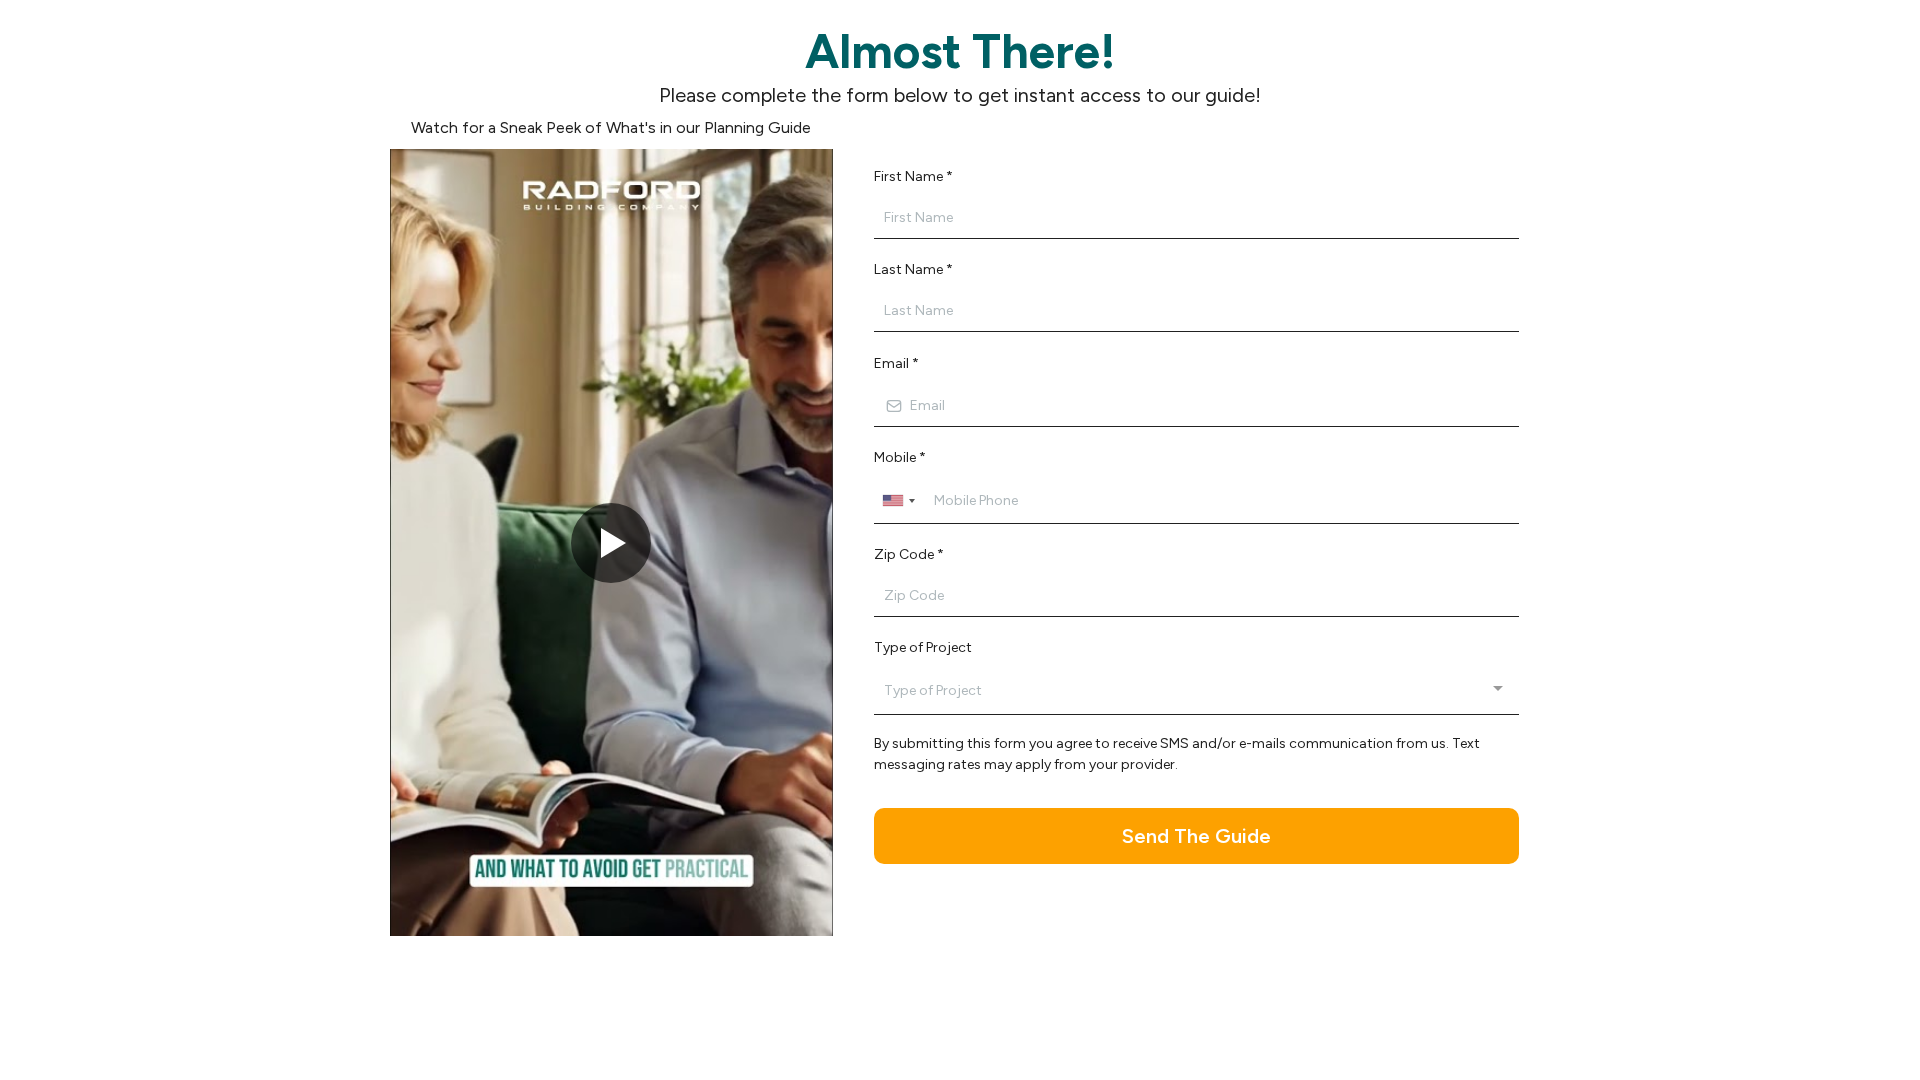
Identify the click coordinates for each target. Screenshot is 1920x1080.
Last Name (913, 269)
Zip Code (909, 554)
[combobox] (898, 501)
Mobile (900, 457)
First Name (913, 176)
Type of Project (923, 647)
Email (896, 363)
